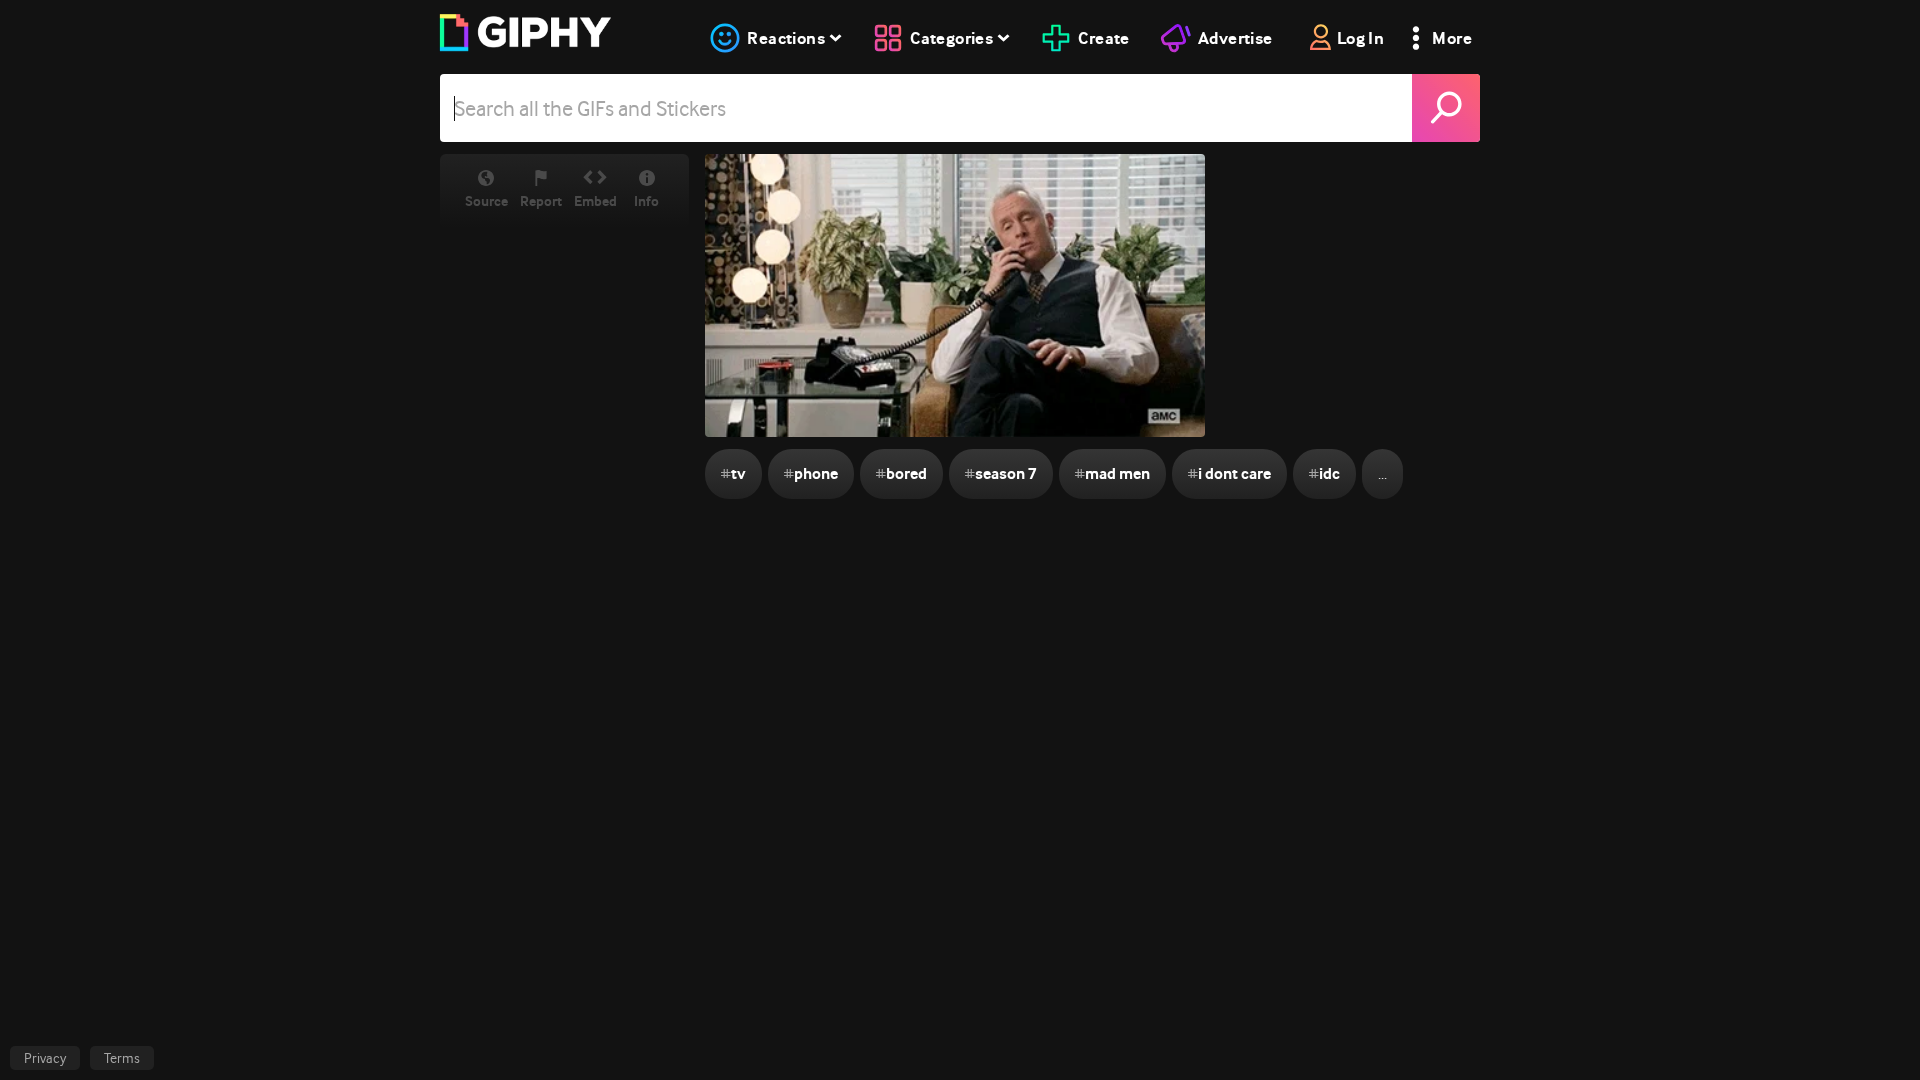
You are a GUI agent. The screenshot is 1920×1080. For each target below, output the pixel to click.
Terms (122, 1058)
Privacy (45, 1058)
